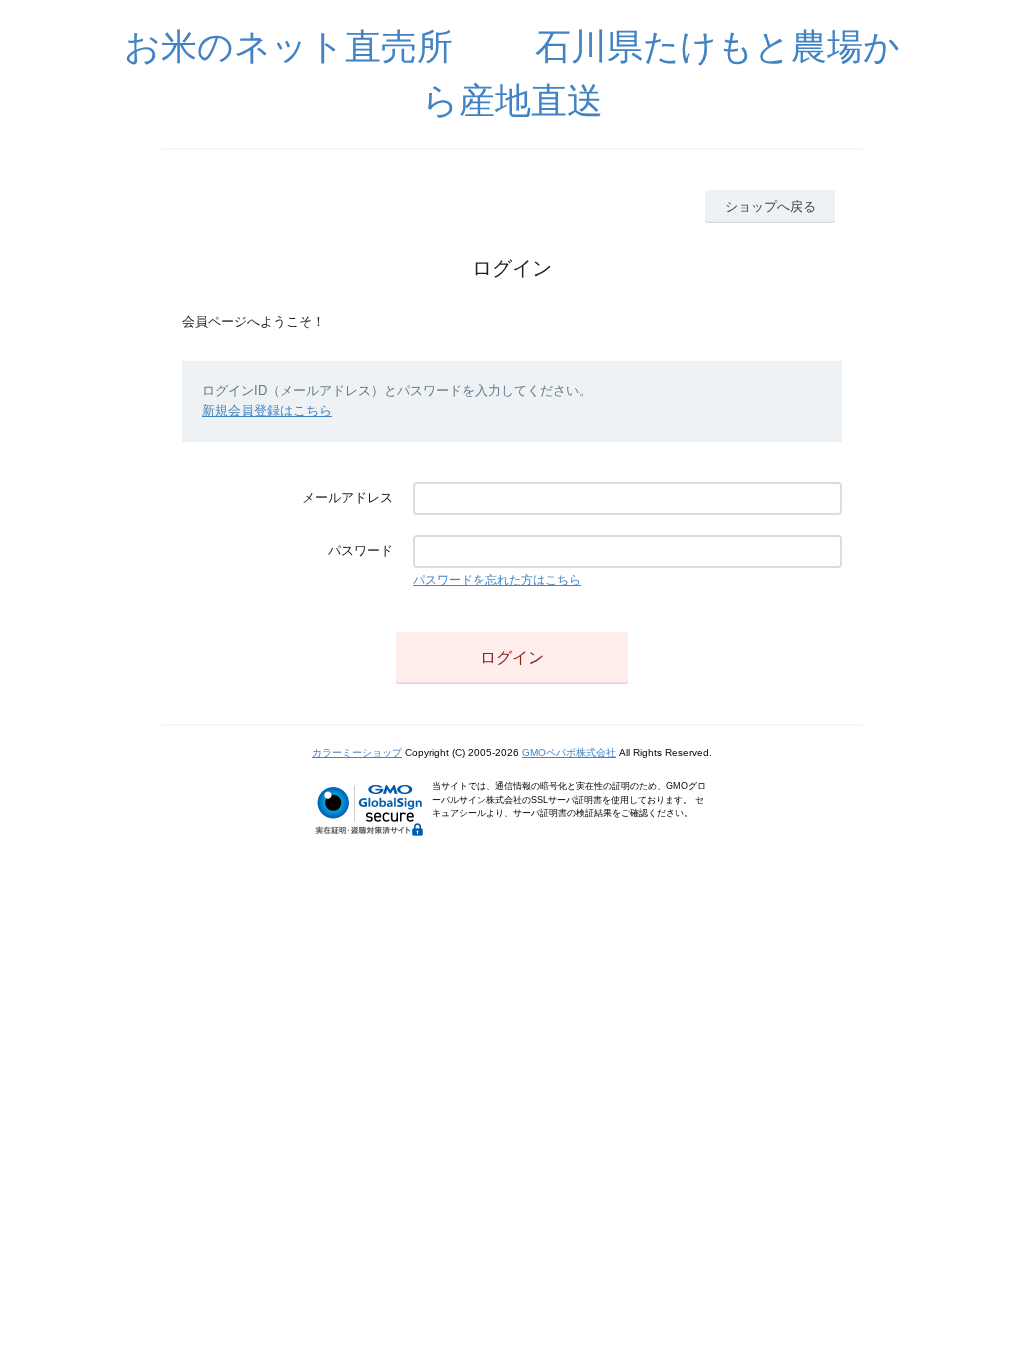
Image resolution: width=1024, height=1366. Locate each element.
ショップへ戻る (770, 206)
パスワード (360, 550)
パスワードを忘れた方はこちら (497, 580)
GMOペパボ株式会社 (569, 752)
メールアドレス (347, 497)
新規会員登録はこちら (267, 410)
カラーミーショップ (357, 752)
